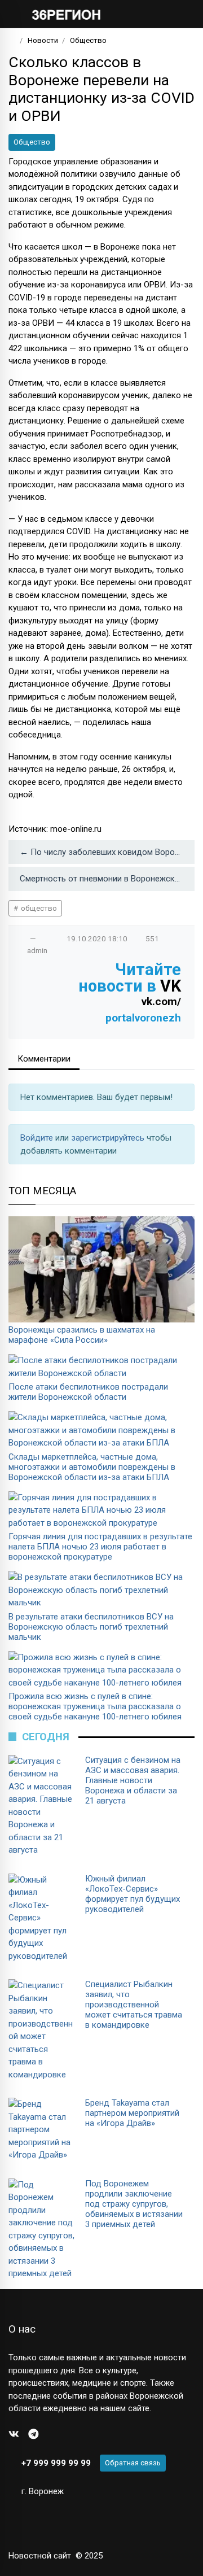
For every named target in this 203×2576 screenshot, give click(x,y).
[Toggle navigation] (182, 14)
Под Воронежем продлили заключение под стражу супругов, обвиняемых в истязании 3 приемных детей (134, 2204)
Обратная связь (133, 2463)
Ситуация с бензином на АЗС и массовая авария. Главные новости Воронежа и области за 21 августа (133, 1780)
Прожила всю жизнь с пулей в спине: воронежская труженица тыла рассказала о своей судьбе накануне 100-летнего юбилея (95, 1706)
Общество (32, 142)
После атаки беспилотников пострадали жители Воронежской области (88, 1392)
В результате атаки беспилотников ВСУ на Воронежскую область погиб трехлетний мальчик (91, 1627)
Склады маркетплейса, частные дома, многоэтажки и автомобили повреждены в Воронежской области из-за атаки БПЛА (92, 1467)
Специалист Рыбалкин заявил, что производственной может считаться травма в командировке (134, 2005)
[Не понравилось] (45, 938)
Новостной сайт (40, 2556)
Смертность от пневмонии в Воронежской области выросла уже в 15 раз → (107, 879)
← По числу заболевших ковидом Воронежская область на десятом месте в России (107, 852)
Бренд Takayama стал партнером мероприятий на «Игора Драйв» (132, 2113)
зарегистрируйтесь (109, 1138)
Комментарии (44, 1059)
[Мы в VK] (14, 2435)
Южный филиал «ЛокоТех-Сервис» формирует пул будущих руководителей (133, 1894)
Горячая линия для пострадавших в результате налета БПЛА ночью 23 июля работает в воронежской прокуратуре (100, 1547)
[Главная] (12, 40)
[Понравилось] (21, 938)
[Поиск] (150, 14)
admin (37, 950)
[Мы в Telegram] (34, 2435)
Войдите (38, 1138)
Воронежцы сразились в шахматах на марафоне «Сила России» (82, 1335)
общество (38, 908)
